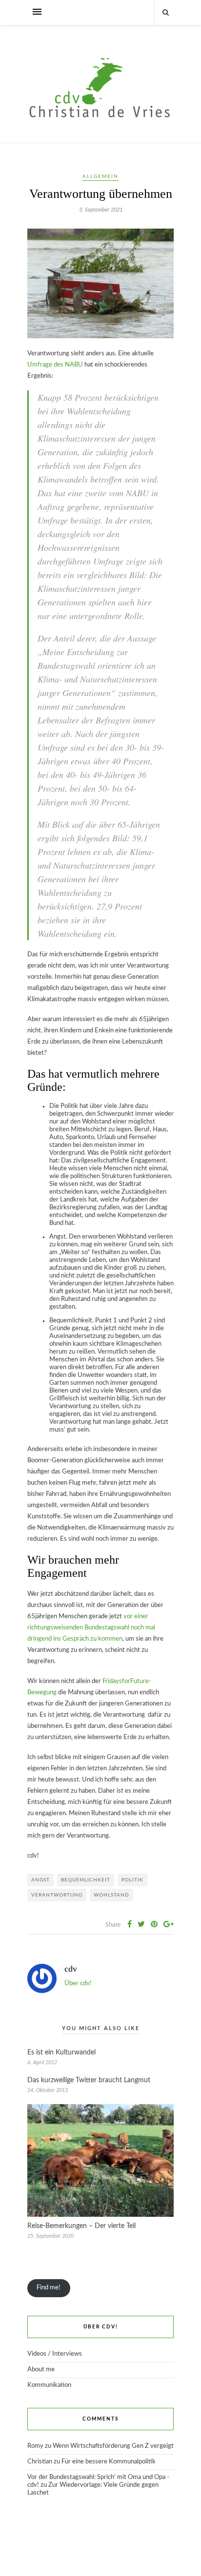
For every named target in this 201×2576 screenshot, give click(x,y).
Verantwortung (57, 1895)
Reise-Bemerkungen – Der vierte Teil (81, 2226)
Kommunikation (49, 2385)
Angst (40, 1880)
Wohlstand (111, 1895)
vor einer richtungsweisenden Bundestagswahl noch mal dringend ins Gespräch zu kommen (91, 1628)
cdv (71, 1969)
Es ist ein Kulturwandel (61, 2053)
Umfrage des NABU (55, 365)
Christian (40, 2462)
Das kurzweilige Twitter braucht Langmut (89, 2080)
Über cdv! (78, 1984)
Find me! (49, 2288)
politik (132, 1880)
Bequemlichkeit (86, 1880)
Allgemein (100, 176)
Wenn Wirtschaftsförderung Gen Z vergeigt (113, 2446)
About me (41, 2370)
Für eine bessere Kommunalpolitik (109, 2462)
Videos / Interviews (55, 2354)
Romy (35, 2446)
